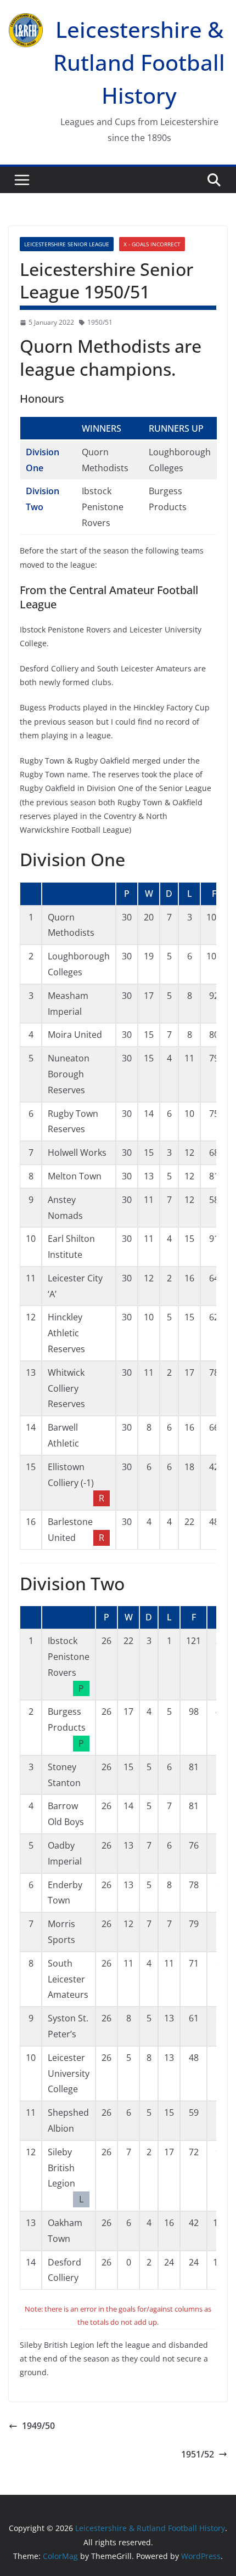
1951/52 (198, 2454)
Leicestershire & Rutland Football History (139, 62)
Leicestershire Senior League (67, 244)
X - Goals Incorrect (152, 244)
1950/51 (100, 322)
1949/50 (38, 2426)
